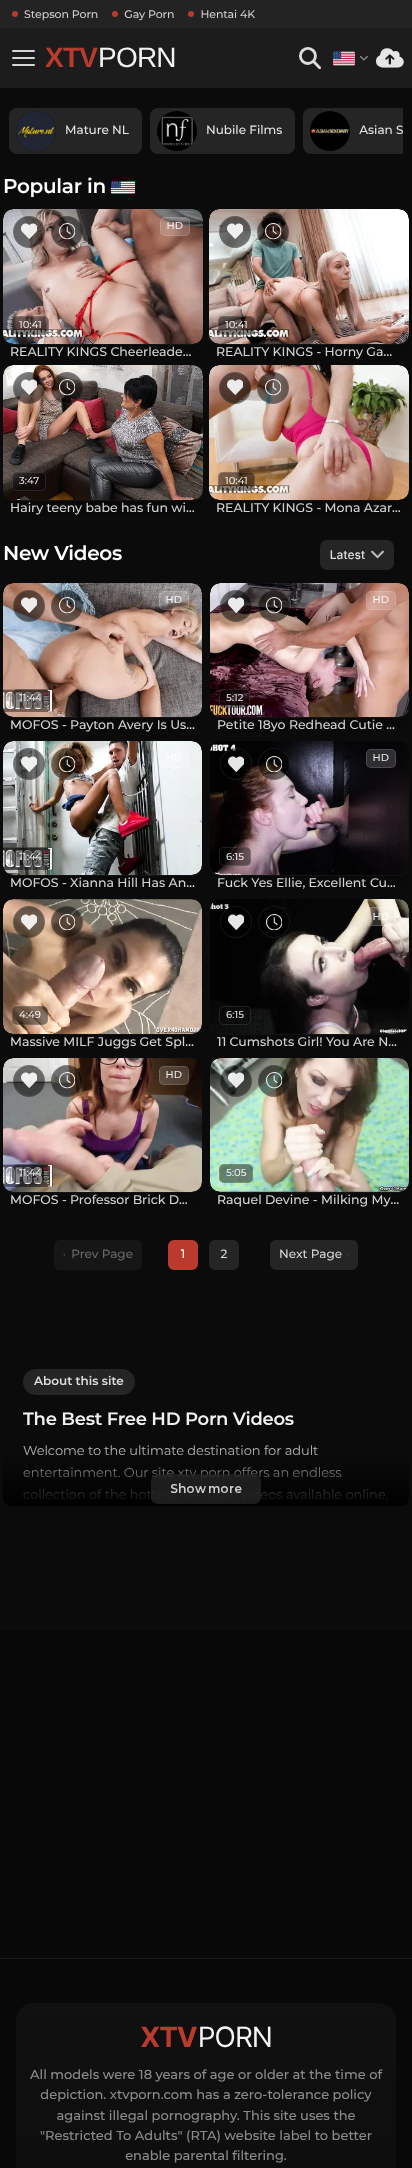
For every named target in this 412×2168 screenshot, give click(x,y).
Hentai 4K (227, 14)
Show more (206, 1488)
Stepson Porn (61, 14)
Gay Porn (149, 14)
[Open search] (309, 58)
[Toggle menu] (23, 58)
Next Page (310, 1254)
